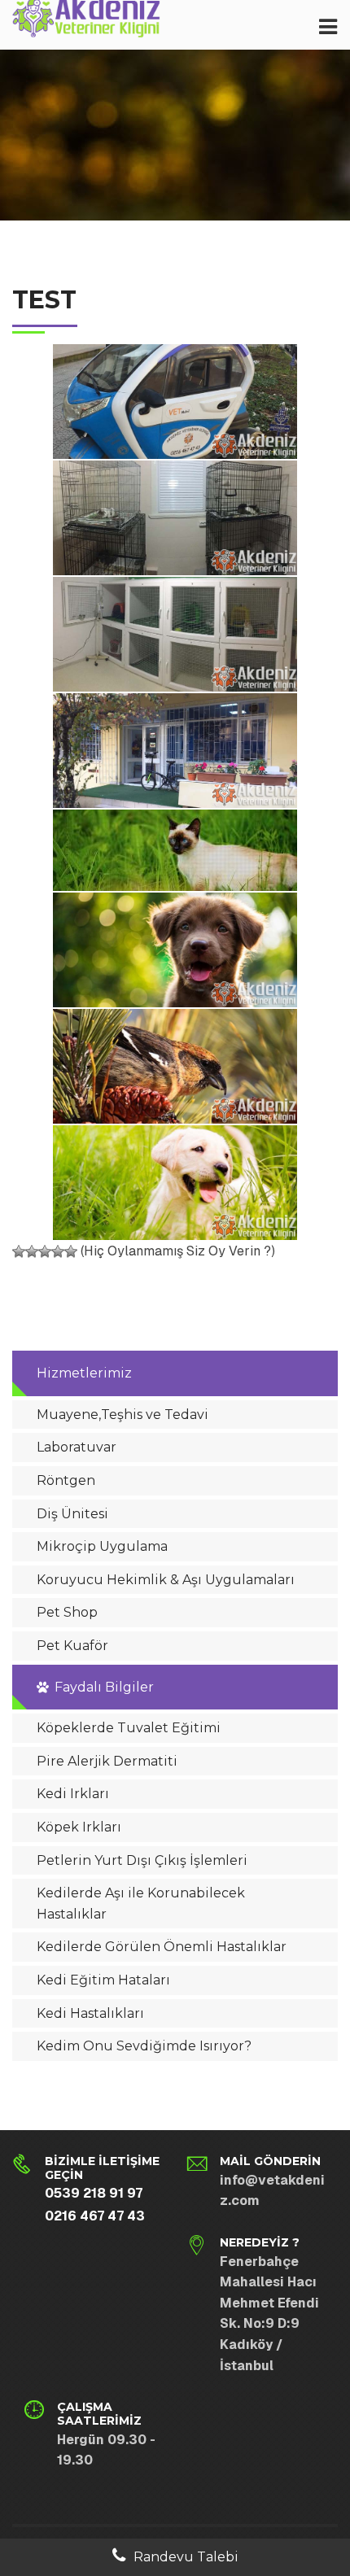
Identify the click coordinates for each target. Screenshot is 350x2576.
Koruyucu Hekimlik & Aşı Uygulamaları (166, 1580)
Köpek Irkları (79, 1827)
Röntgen (66, 1480)
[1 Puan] (19, 1251)
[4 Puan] (58, 1251)
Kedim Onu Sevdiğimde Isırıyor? (144, 2046)
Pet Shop (67, 1612)
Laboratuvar (77, 1447)
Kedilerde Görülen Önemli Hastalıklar (162, 1947)
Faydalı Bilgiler (104, 1687)
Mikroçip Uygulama (102, 1546)
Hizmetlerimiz (84, 1373)
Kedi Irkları (73, 1794)
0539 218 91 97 (94, 2193)
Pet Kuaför (72, 1646)
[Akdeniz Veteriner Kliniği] (87, 22)
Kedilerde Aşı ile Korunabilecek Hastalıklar (141, 1904)
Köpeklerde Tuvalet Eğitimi (129, 1728)
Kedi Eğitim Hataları (103, 1980)
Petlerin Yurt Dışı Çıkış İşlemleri (142, 1860)
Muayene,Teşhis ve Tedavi (122, 1415)
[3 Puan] (45, 1251)
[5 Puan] (71, 1251)
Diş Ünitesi (72, 1514)
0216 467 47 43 (95, 2216)
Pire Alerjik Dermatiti (107, 1761)
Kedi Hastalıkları (90, 2013)
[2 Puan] (32, 1251)
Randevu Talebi (186, 2557)
